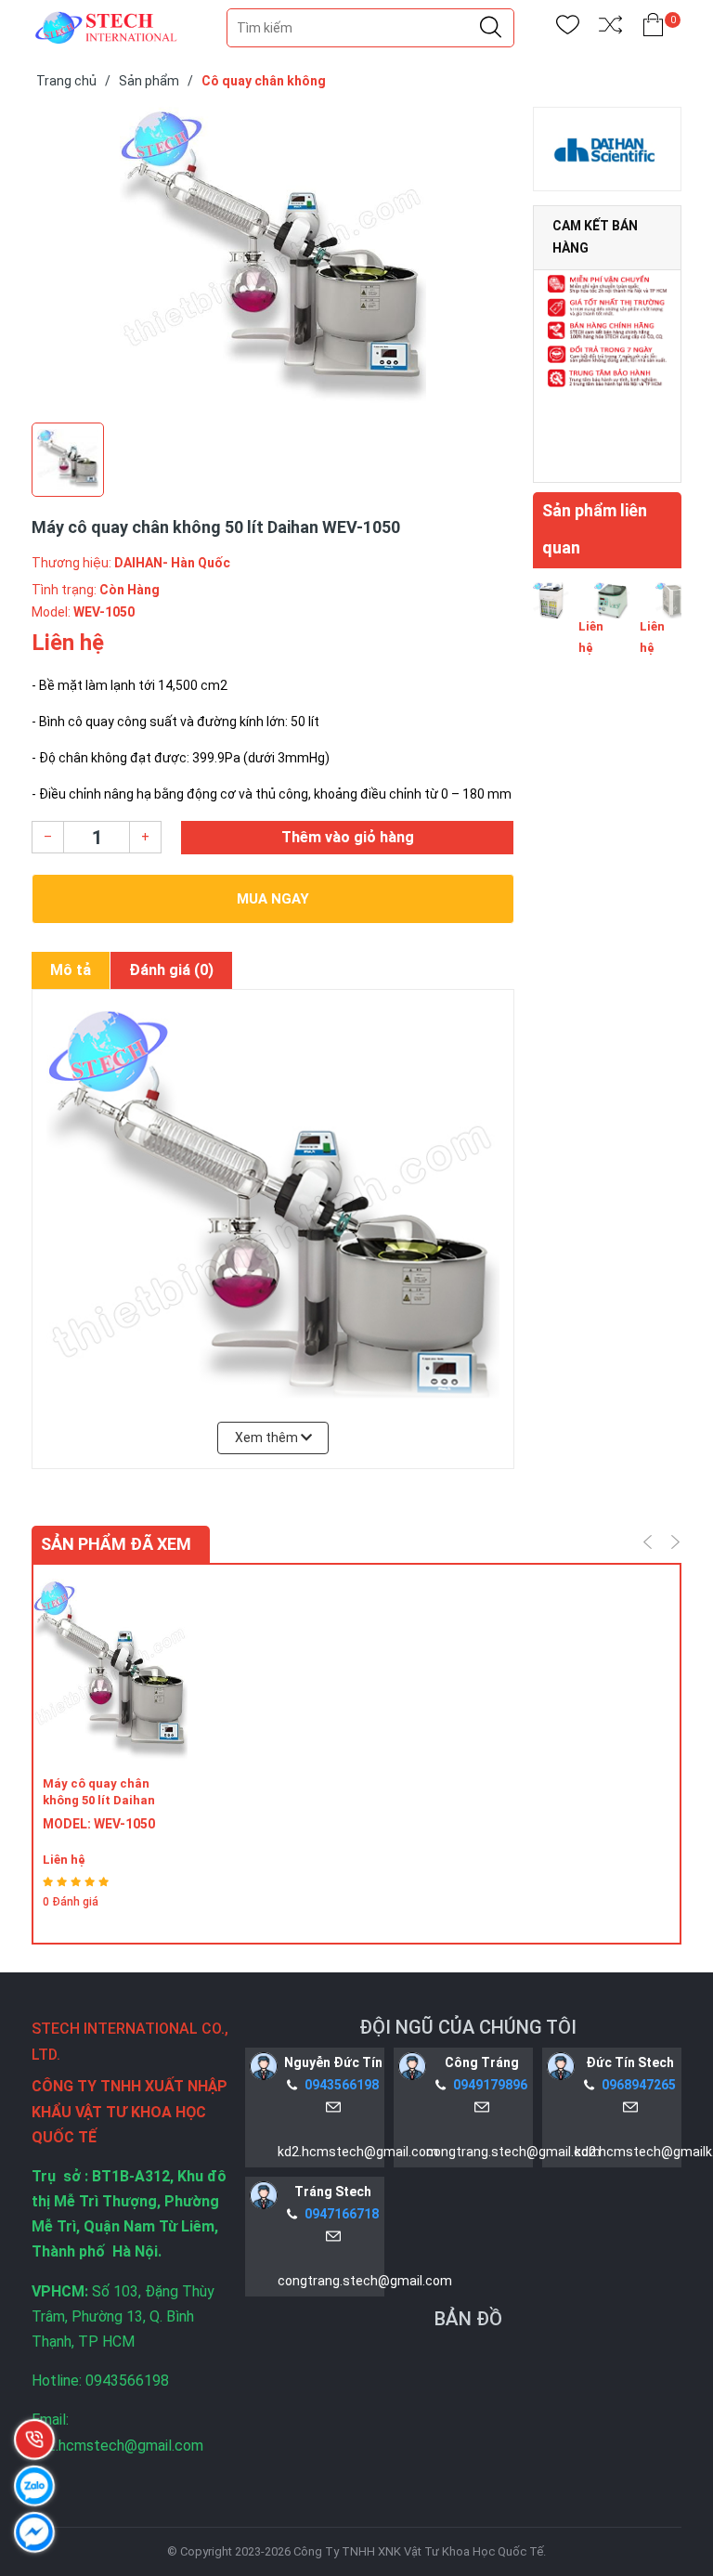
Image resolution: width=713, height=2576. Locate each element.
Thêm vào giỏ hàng (348, 837)
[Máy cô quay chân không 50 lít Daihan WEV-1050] (110, 1670)
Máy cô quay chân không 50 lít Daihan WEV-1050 (99, 1800)
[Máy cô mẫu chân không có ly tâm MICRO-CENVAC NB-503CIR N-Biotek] (612, 624)
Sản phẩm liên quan (595, 529)
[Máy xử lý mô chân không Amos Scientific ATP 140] (551, 624)
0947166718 (342, 2214)
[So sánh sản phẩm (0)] (610, 28)
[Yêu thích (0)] (568, 28)
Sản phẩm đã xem (116, 1544)
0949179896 (490, 2085)
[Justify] (491, 28)
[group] (273, 260)
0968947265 (639, 2085)
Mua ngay (273, 899)
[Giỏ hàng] (653, 28)
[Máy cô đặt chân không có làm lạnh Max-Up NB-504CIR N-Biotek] (674, 624)
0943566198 (342, 2085)
